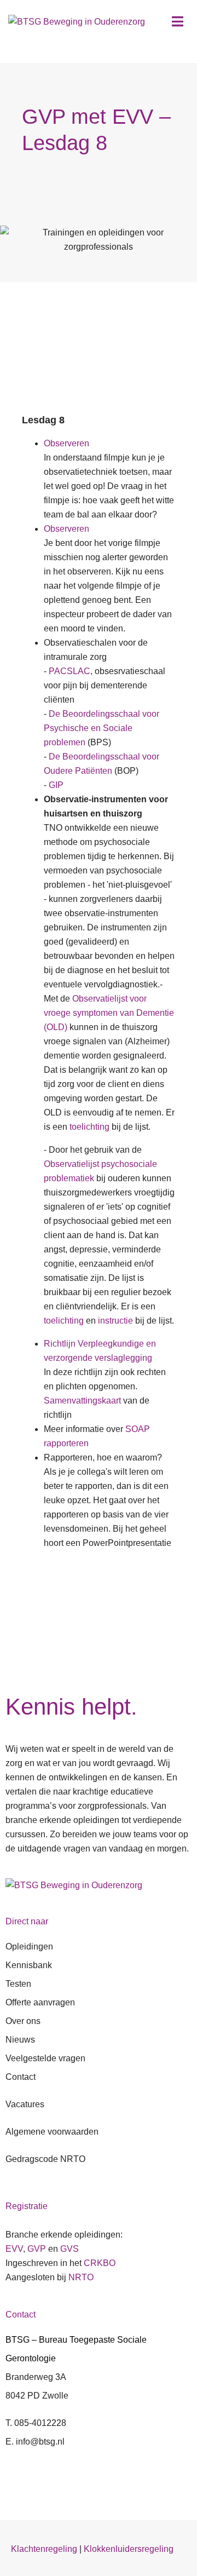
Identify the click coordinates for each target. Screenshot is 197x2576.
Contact (21, 2077)
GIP (56, 785)
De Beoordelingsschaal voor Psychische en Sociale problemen (102, 728)
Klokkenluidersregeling (129, 2549)
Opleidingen (29, 1947)
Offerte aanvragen (40, 2002)
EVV (14, 2249)
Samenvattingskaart (82, 1401)
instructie (115, 1321)
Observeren (66, 443)
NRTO (81, 2277)
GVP (37, 2249)
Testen (18, 1984)
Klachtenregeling (44, 2549)
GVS (69, 2249)
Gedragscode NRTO (45, 2159)
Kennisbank (29, 1965)
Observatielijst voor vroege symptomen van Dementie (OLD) (109, 1013)
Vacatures (25, 2104)
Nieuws (20, 2040)
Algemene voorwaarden (52, 2132)
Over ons (23, 2021)
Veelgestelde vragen (45, 2058)
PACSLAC (69, 671)
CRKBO (100, 2263)
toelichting (89, 1127)
